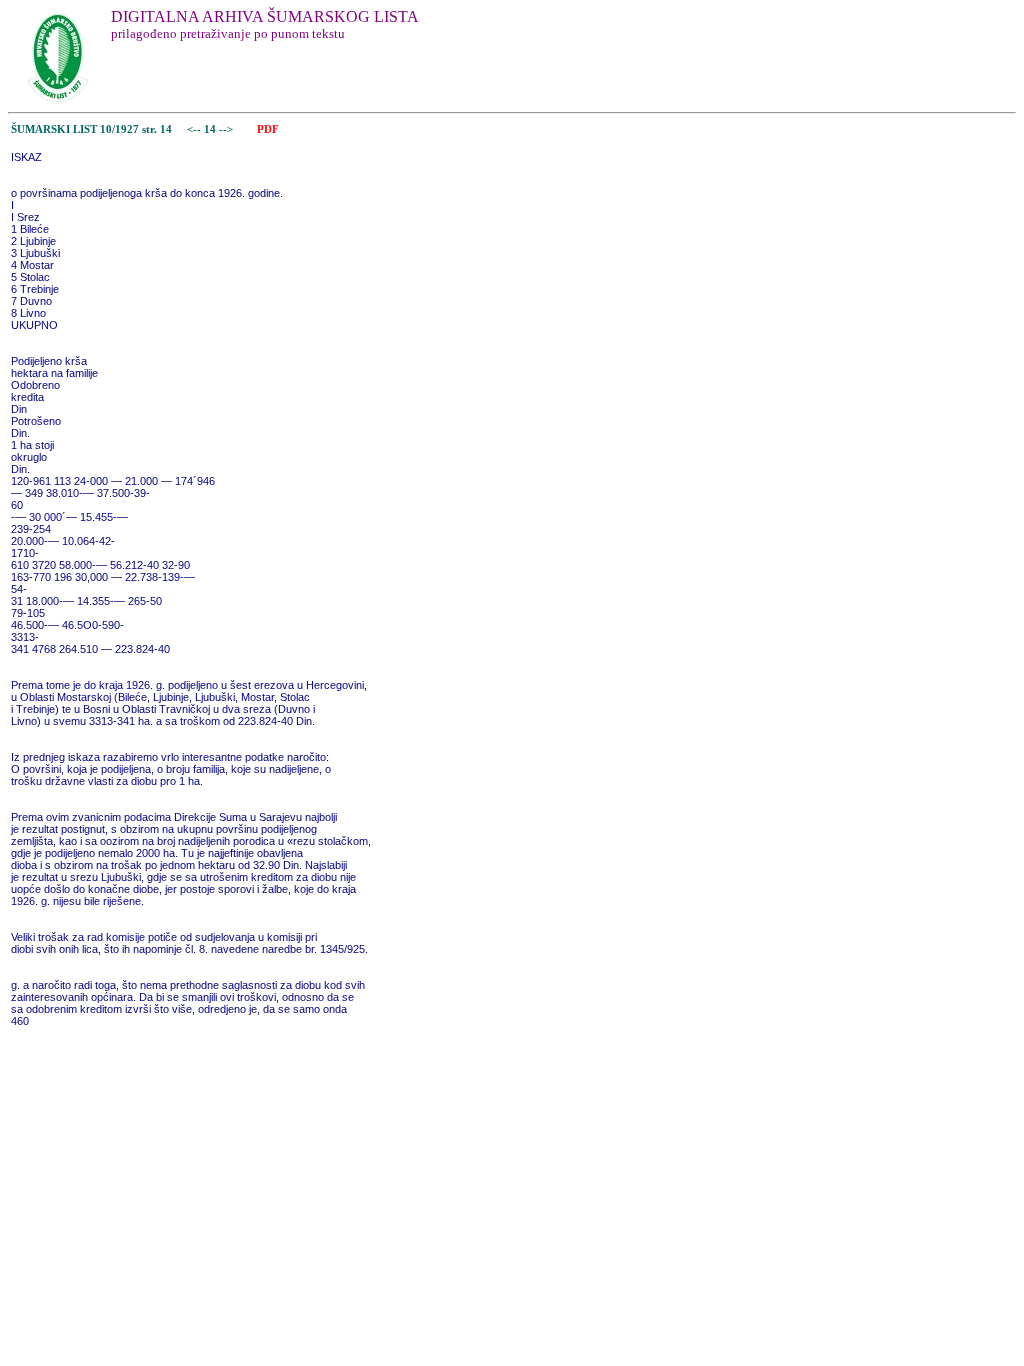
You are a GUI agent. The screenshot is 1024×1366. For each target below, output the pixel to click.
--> (227, 129)
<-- (194, 129)
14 (211, 129)
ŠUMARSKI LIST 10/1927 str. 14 (91, 129)
